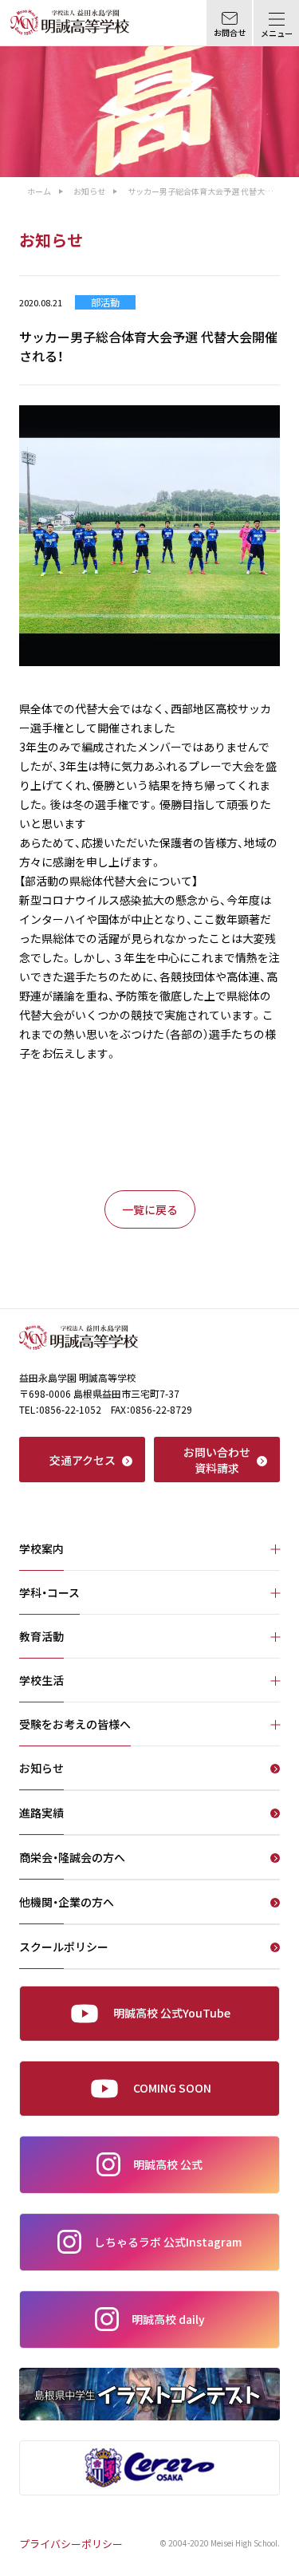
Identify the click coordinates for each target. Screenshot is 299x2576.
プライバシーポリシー (71, 2544)
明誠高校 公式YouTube (172, 2013)
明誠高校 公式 (168, 2164)
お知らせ (89, 191)
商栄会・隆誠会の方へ (72, 1858)
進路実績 (41, 1814)
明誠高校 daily (168, 2319)
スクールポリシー (64, 1948)
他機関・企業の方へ (67, 1903)
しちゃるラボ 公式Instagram (168, 2242)
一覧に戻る (150, 1209)
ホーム (39, 191)
